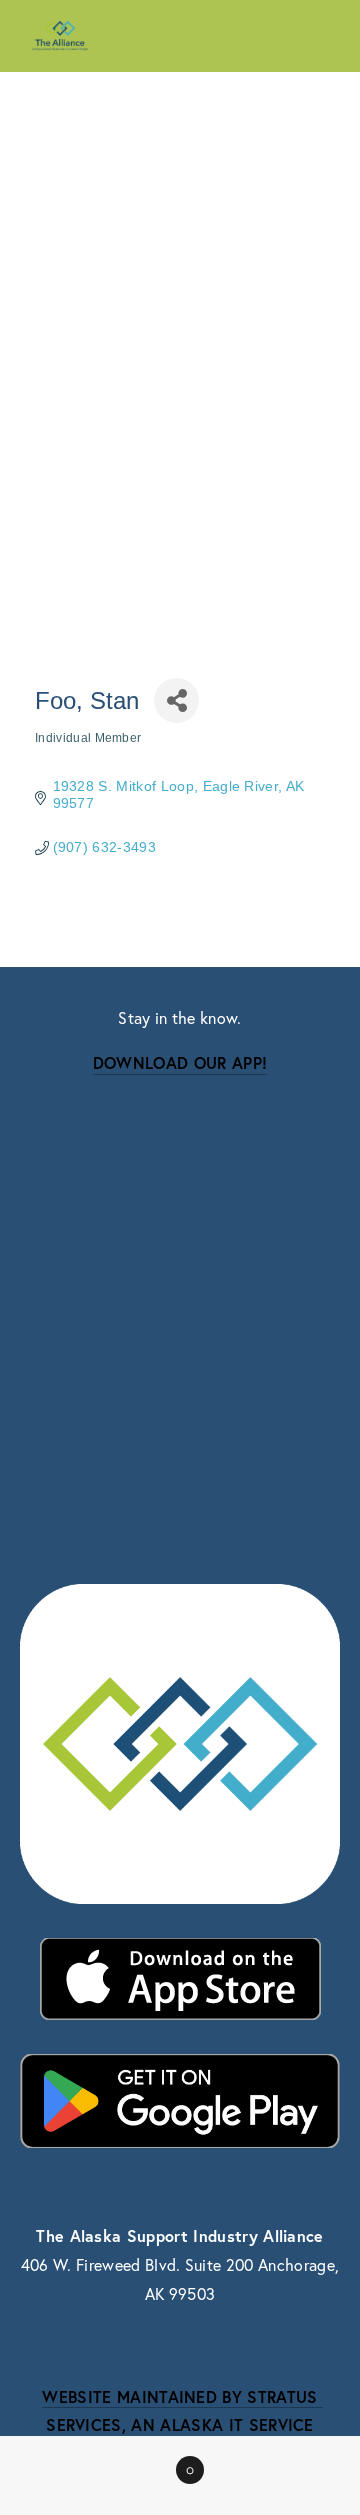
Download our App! (180, 1062)
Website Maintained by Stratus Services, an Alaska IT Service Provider (182, 2425)
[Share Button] (176, 700)
